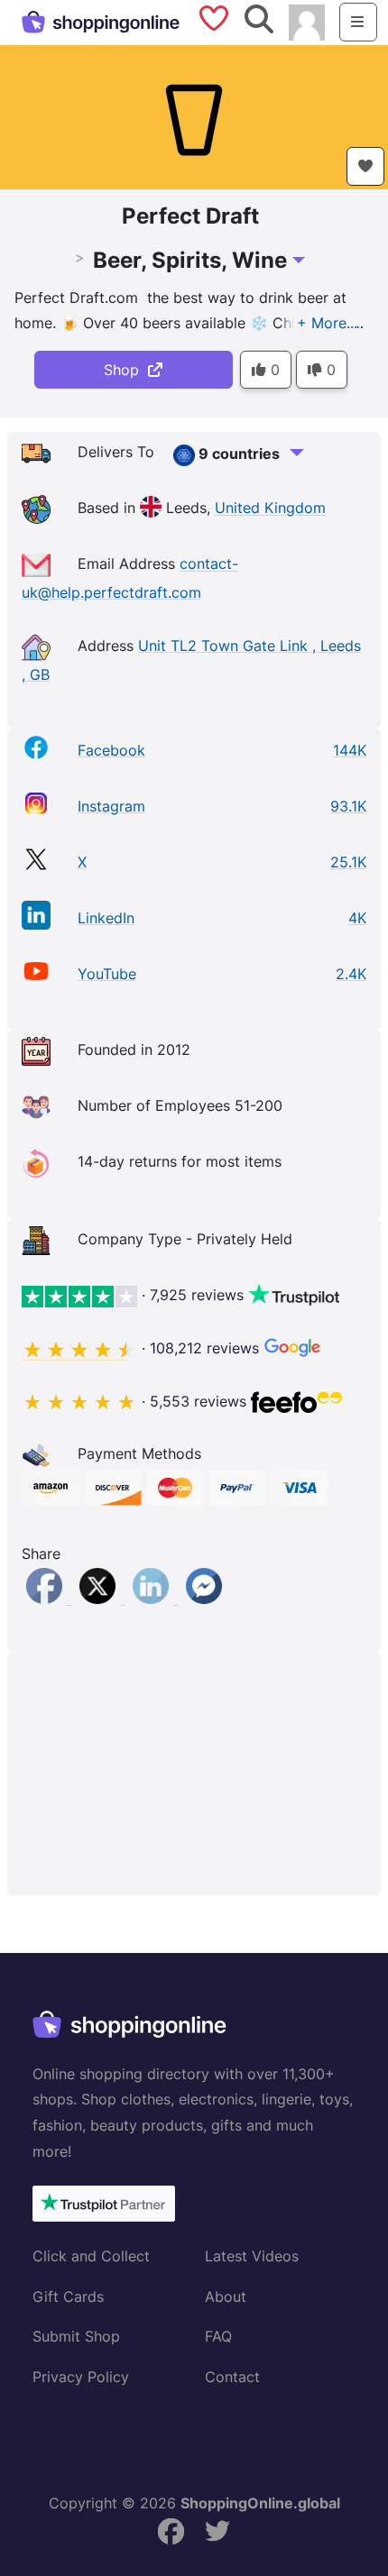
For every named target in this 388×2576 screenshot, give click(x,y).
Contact (232, 2377)
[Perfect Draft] (194, 115)
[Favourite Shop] (365, 166)
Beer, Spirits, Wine (190, 260)
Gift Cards (68, 2296)
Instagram (111, 806)
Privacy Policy (81, 2377)
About (226, 2296)
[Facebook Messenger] (204, 1599)
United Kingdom (270, 509)
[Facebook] (46, 1599)
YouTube (107, 974)
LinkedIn (106, 918)
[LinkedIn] (153, 1599)
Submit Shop (76, 2336)
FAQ (218, 2336)
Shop (126, 370)
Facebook (111, 750)
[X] (100, 1599)
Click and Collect (91, 2256)
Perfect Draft (190, 216)
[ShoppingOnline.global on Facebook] (171, 2531)
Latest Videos (252, 2256)
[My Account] (307, 21)
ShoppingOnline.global (260, 2503)
